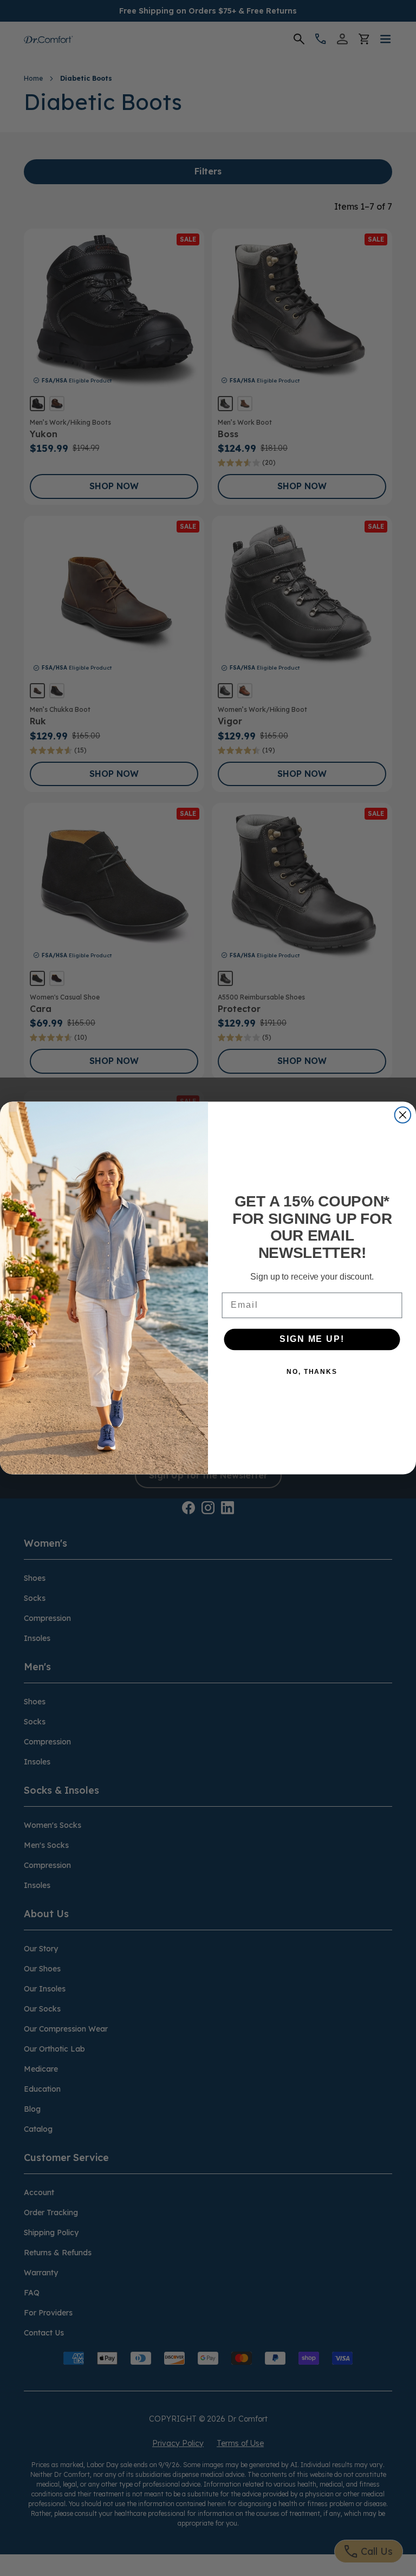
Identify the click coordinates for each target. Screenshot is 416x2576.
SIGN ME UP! (312, 1339)
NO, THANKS (312, 1372)
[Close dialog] (403, 1115)
